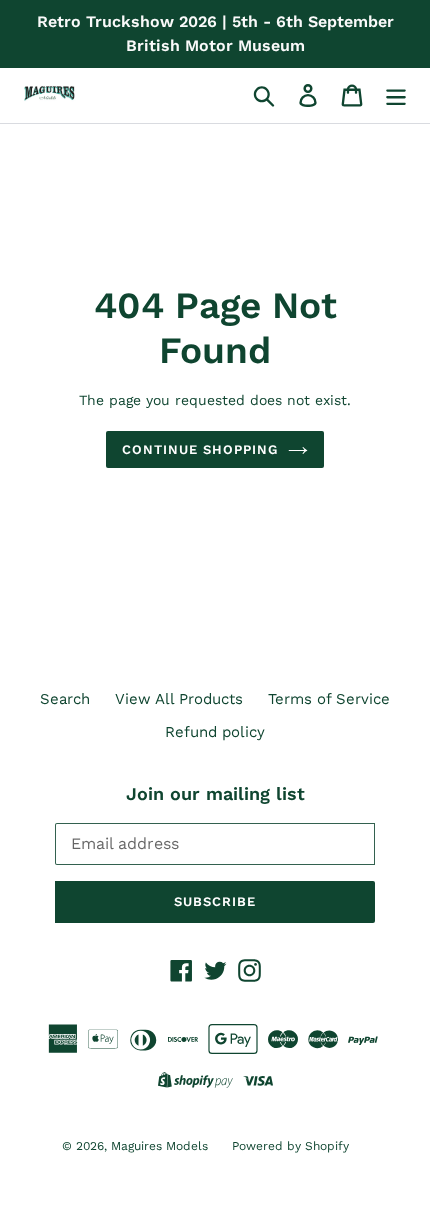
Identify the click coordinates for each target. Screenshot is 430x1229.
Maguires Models (161, 1146)
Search (65, 699)
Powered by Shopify (290, 1146)
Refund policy (215, 732)
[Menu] (396, 96)
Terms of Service (329, 699)
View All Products (179, 699)
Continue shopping (200, 449)
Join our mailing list (215, 793)
